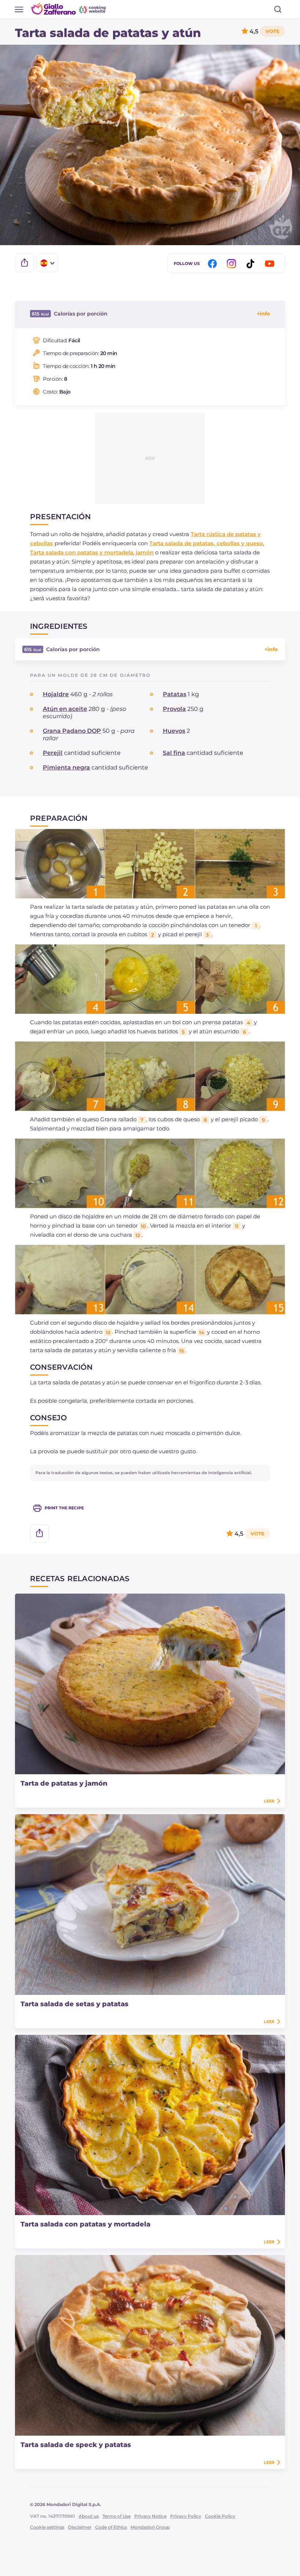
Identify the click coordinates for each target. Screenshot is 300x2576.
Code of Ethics (111, 2527)
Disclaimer (80, 2527)
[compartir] (25, 263)
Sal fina (174, 753)
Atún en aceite (65, 709)
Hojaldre (56, 694)
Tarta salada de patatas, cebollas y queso (206, 543)
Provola (174, 709)
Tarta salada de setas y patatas (74, 2004)
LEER (269, 1801)
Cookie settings (47, 2527)
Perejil (53, 753)
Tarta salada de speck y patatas (76, 2445)
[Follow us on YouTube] (271, 264)
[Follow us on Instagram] (233, 264)
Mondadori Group (150, 2527)
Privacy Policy (186, 2516)
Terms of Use (117, 2516)
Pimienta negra (66, 767)
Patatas (175, 694)
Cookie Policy (220, 2516)
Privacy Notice (150, 2516)
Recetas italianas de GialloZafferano (69, 9)
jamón (145, 552)
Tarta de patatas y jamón (64, 1783)
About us (89, 2516)
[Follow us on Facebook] (214, 264)
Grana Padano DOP (72, 731)
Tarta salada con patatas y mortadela (82, 552)
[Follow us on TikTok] (252, 264)
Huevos (174, 731)
